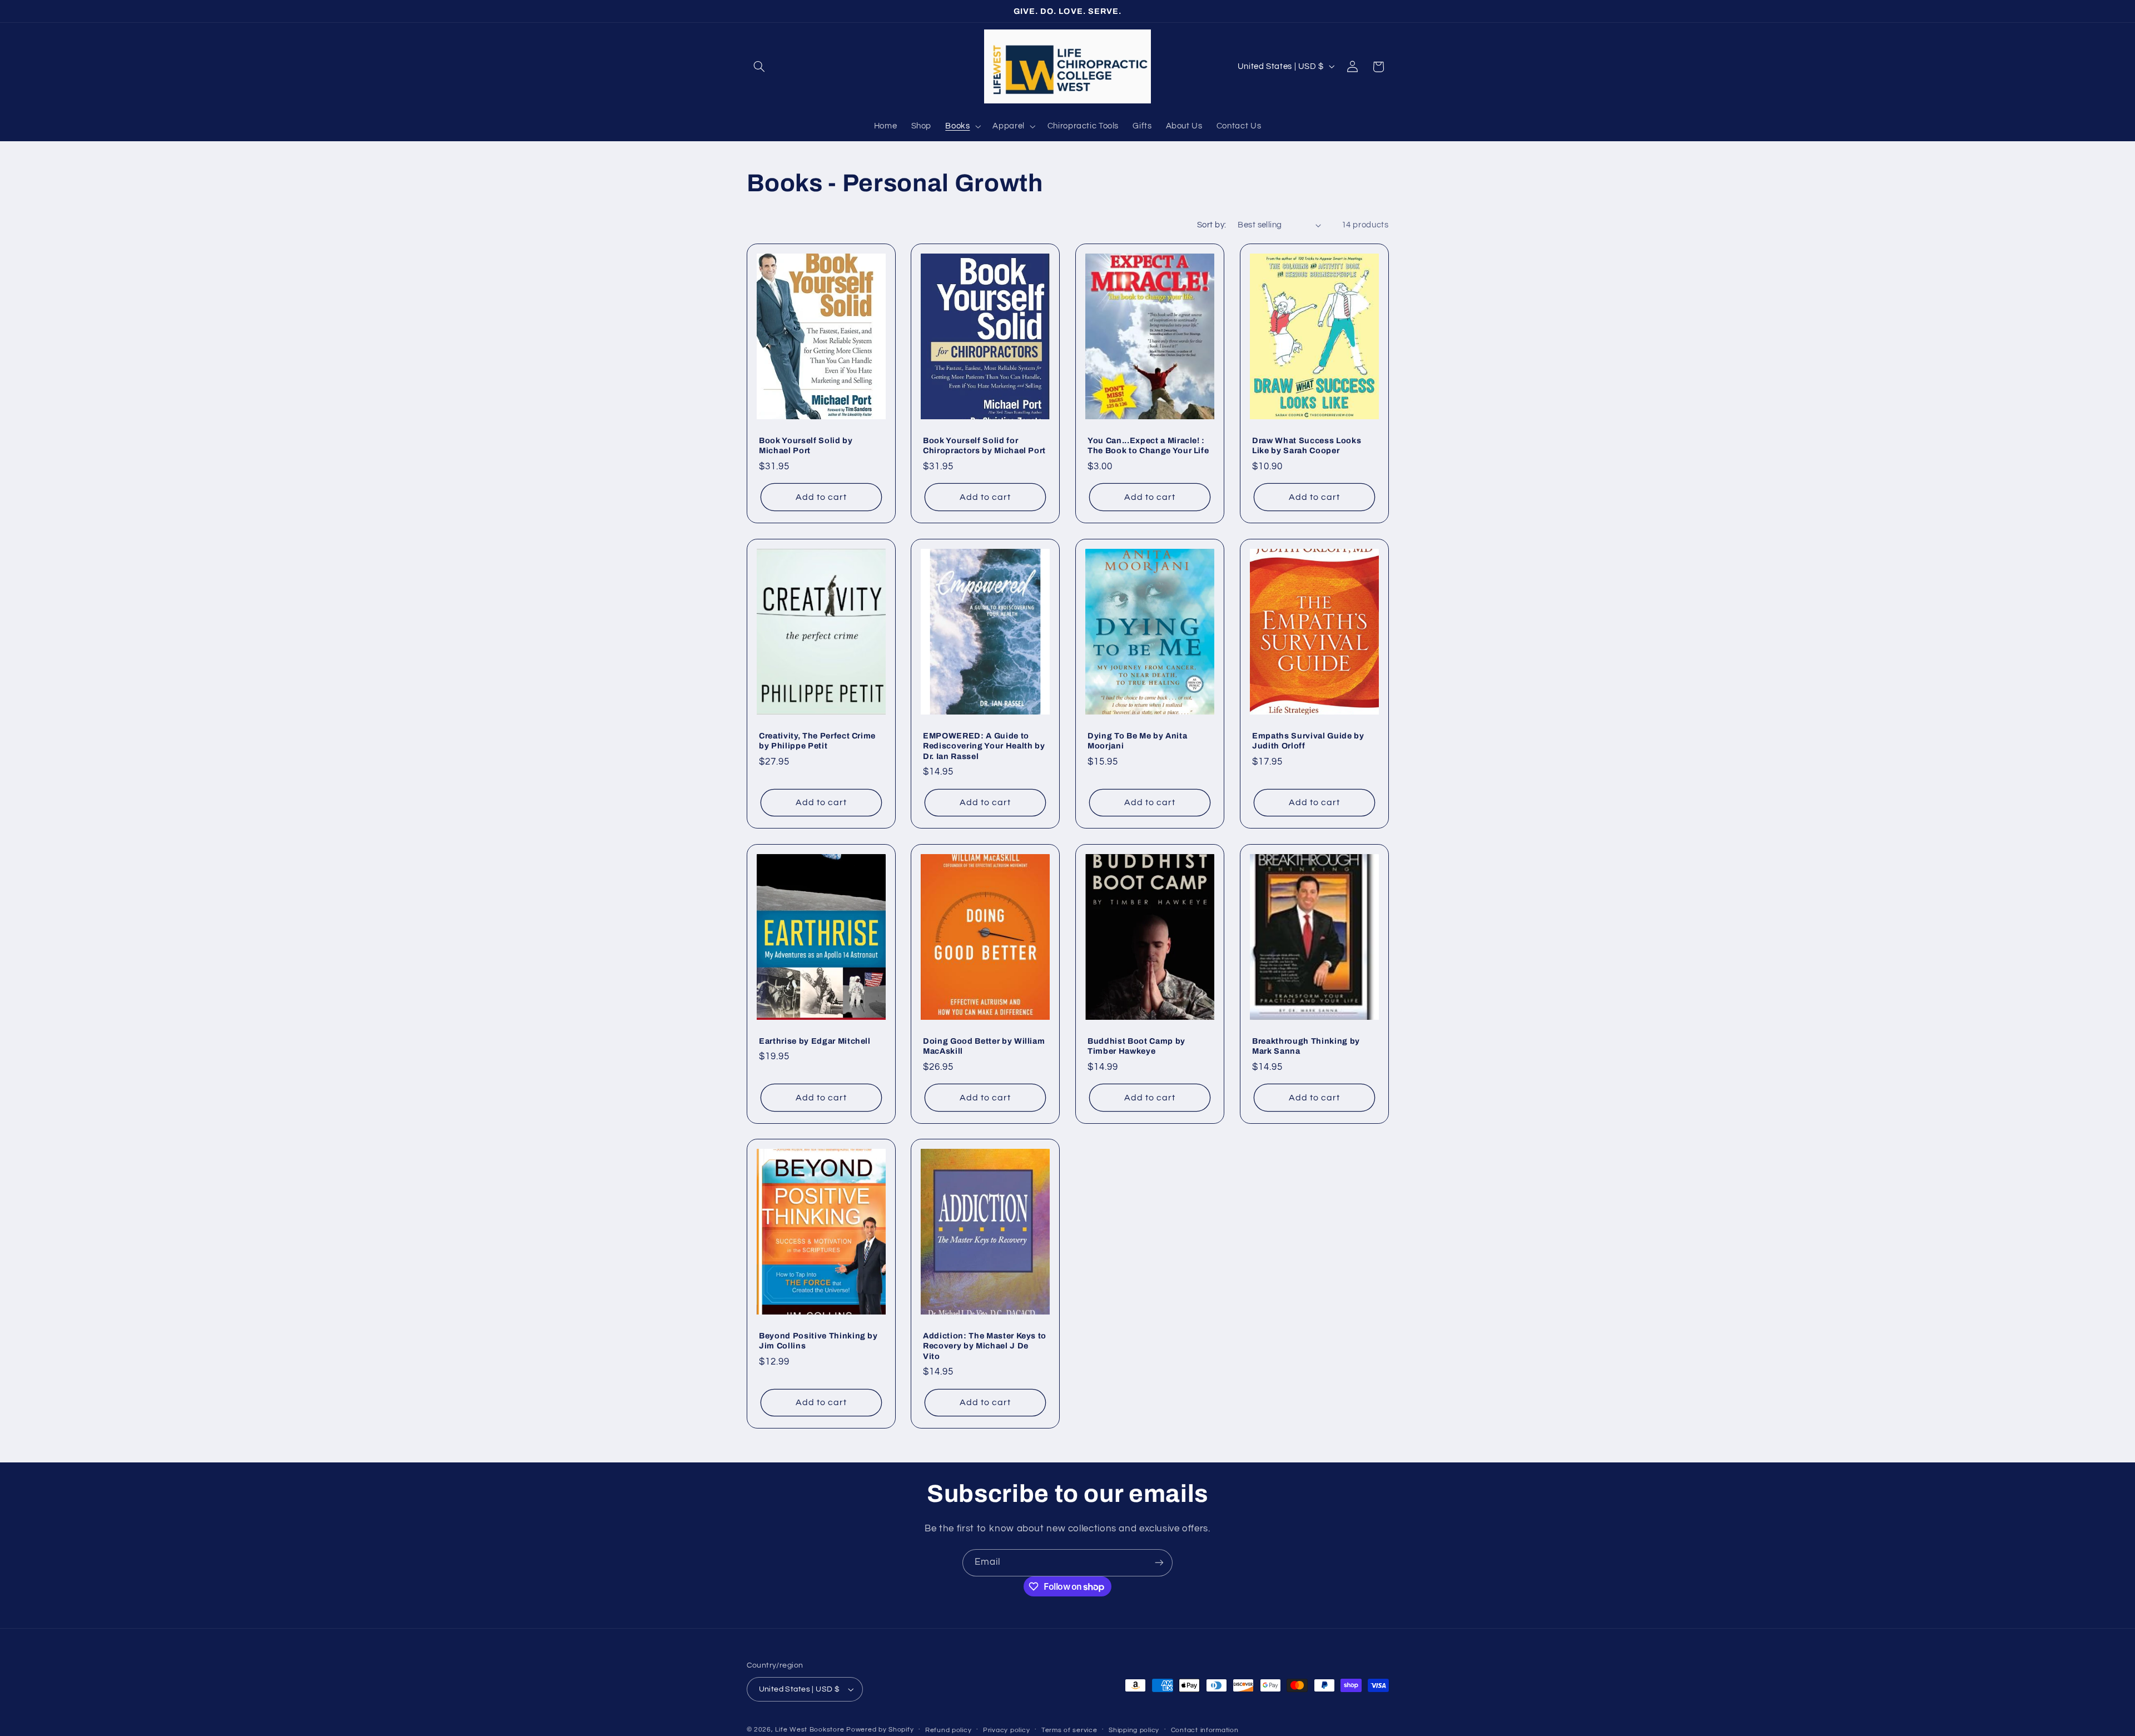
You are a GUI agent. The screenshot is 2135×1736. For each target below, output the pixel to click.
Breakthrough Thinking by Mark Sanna (1306, 1045)
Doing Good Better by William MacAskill (984, 1045)
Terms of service (1069, 1730)
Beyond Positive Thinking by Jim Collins (818, 1341)
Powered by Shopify (880, 1730)
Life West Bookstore (810, 1730)
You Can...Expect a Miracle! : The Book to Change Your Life (1148, 445)
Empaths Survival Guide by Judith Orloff (1308, 740)
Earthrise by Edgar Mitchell (815, 1040)
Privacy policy (1006, 1730)
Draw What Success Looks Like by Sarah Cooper (1307, 445)
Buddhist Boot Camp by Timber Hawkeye (1136, 1045)
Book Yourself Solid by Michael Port (806, 445)
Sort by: (1212, 225)
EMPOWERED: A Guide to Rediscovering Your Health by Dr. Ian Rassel (984, 745)
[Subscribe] (1159, 1563)
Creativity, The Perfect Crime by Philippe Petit (817, 740)
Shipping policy (1134, 1730)
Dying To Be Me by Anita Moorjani (1137, 740)
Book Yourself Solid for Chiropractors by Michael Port (984, 445)
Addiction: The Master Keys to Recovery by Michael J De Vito (985, 1346)
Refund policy (949, 1730)
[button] (759, 67)
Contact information (1205, 1730)
